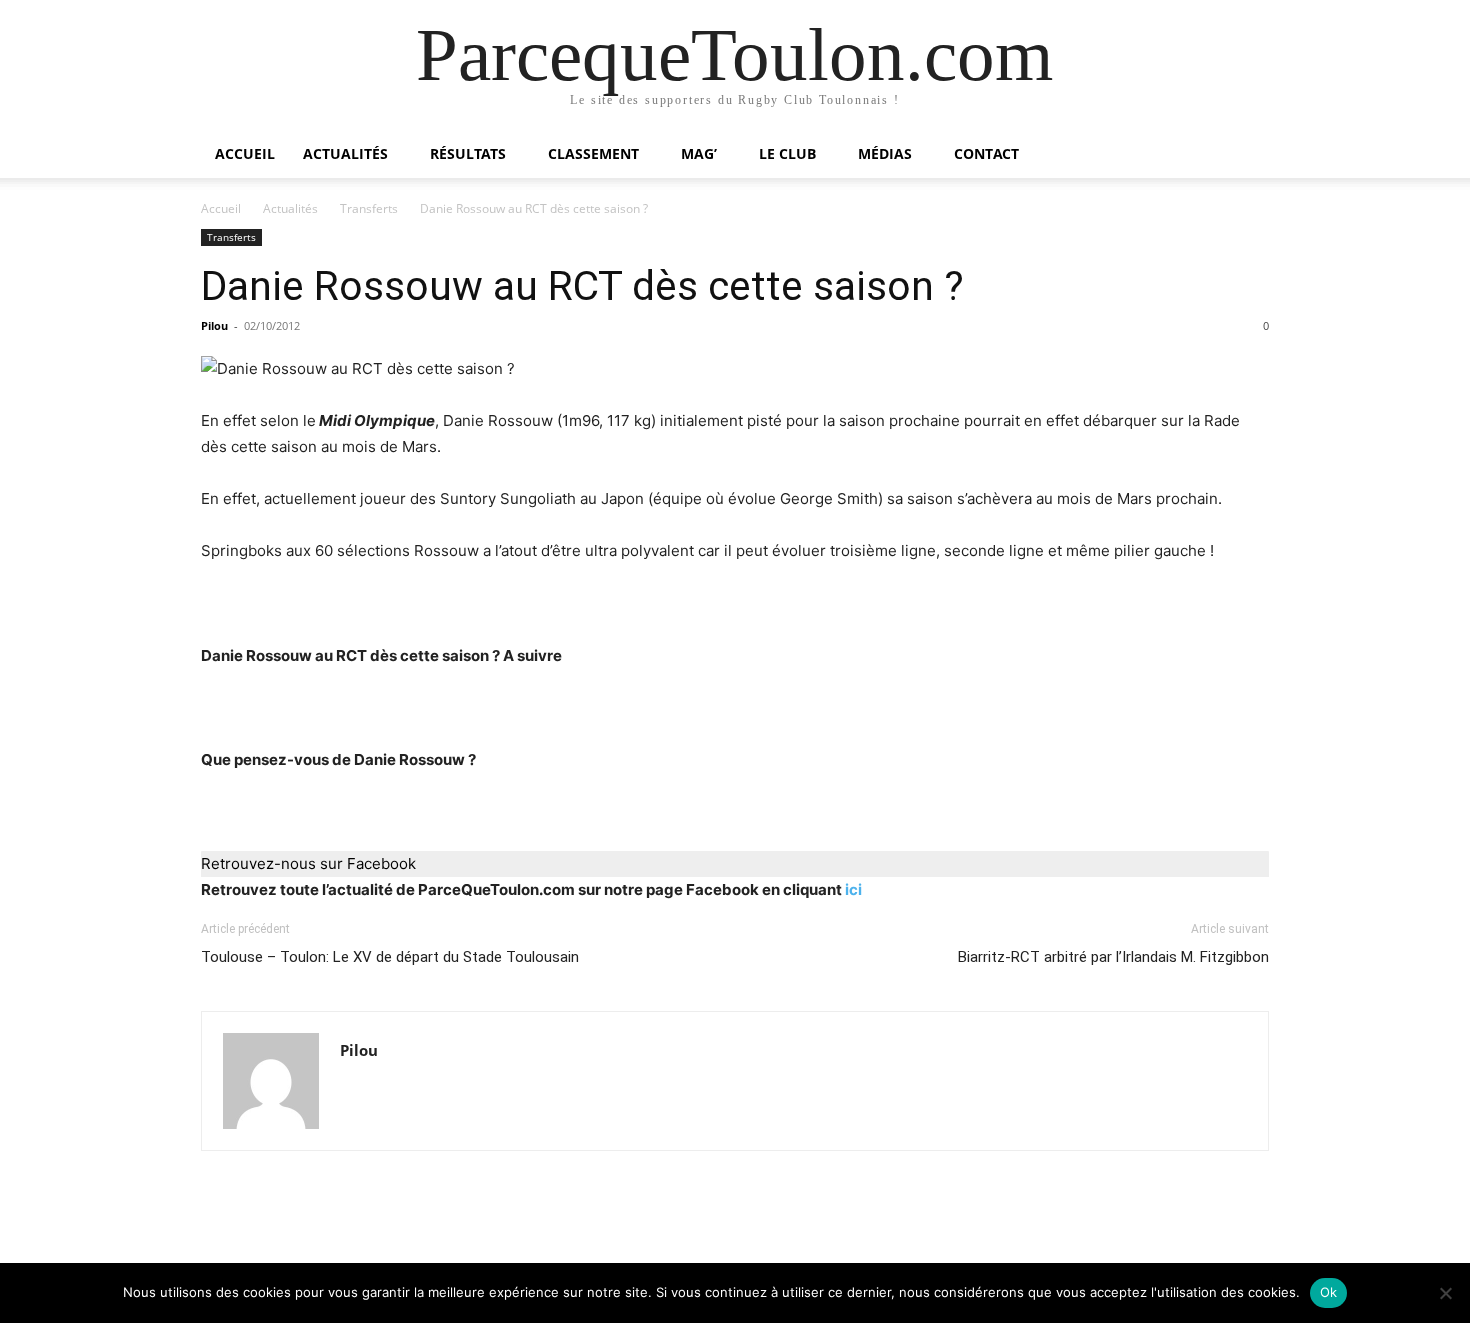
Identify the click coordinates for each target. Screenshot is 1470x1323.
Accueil (245, 153)
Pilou (214, 325)
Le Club (787, 153)
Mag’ (699, 153)
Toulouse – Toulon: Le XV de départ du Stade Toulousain (390, 957)
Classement (593, 153)
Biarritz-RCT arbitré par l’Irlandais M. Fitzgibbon (1113, 957)
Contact (986, 153)
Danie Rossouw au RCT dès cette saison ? (582, 286)
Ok (1329, 1292)
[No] (1445, 1293)
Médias (885, 153)
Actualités (345, 153)
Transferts (369, 208)
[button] (1245, 155)
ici (853, 889)
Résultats (468, 153)
